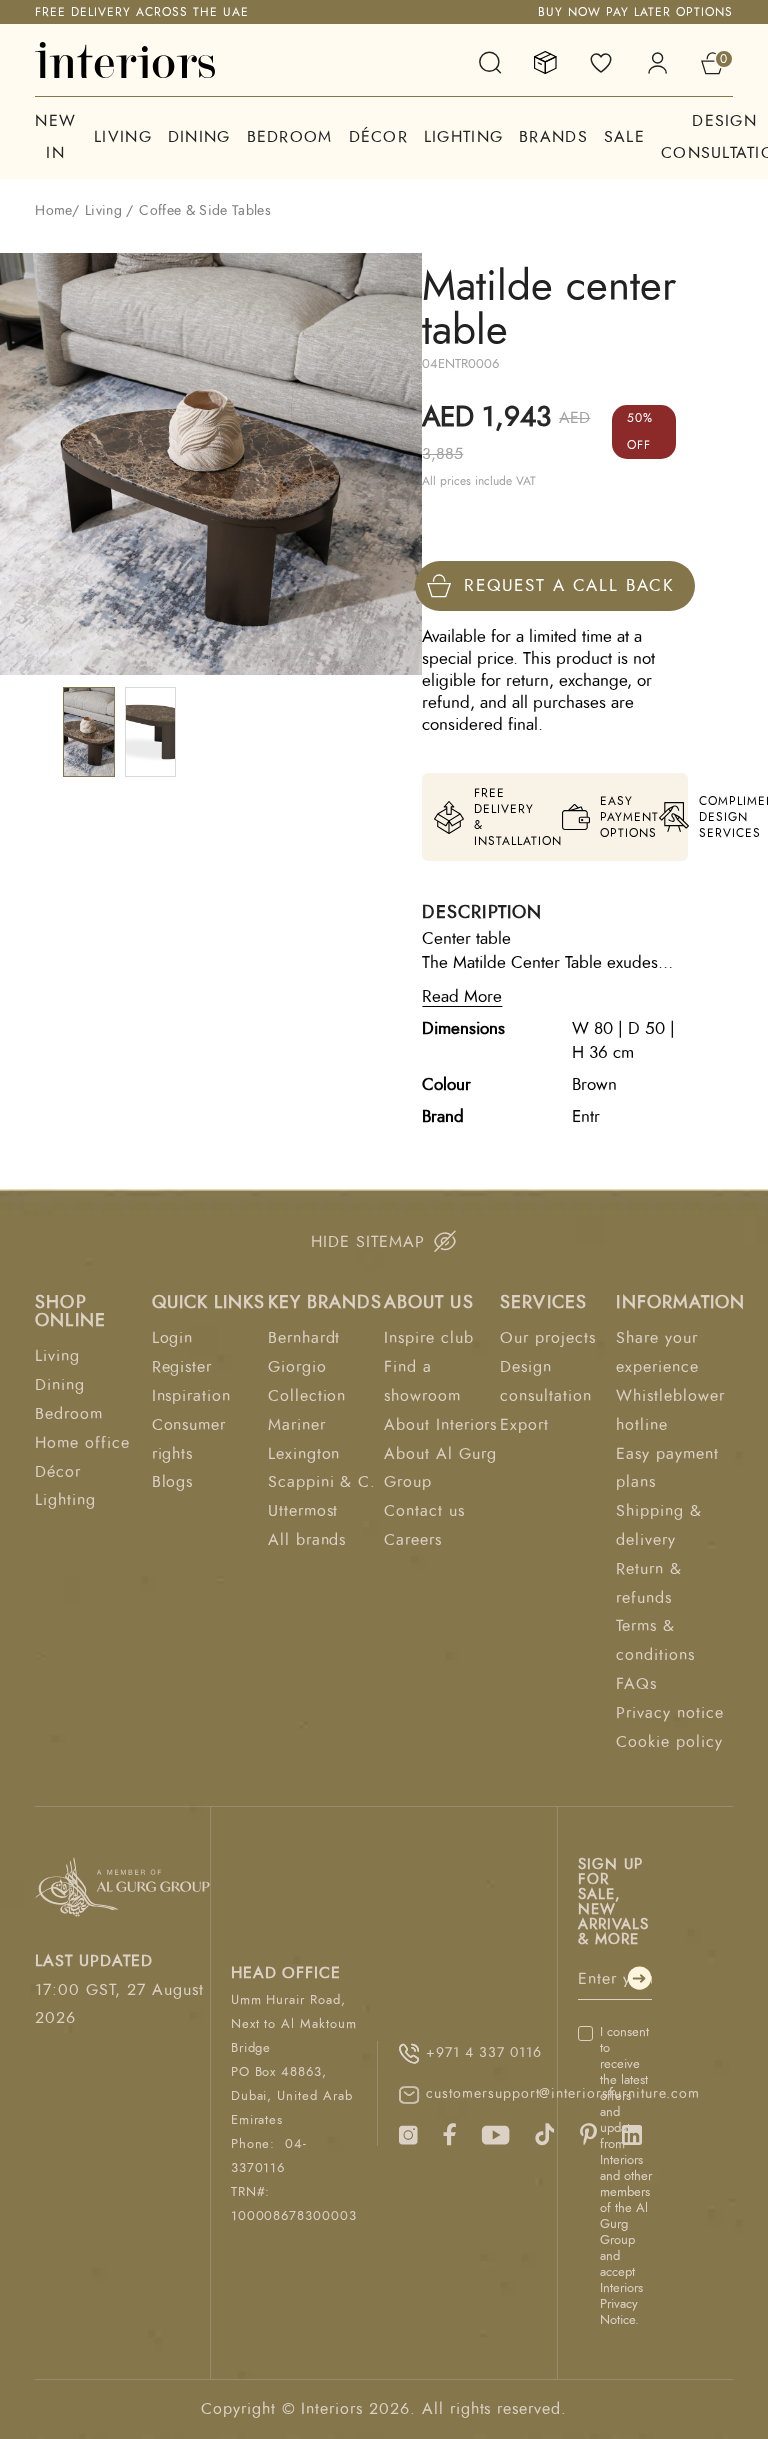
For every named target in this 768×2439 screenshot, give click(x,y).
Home (53, 211)
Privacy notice (669, 1713)
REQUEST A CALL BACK (569, 585)
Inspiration (192, 1396)
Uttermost (303, 1511)
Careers (413, 1540)
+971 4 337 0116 (483, 2053)
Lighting (463, 137)
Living (123, 137)
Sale (624, 137)
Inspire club (429, 1338)
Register (182, 1367)
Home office (82, 1443)
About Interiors (440, 1425)
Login (173, 1338)
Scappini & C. (322, 1482)
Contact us (424, 1511)
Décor (378, 137)
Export (524, 1425)
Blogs (173, 1482)
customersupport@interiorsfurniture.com (551, 2094)
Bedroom (290, 137)
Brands (553, 137)
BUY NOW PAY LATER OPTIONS (635, 12)
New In (55, 137)
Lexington (304, 1454)
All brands (307, 1540)
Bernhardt (304, 1338)
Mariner (297, 1425)
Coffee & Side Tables (204, 211)
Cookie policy (669, 1742)
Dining (199, 137)
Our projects (548, 1338)
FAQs (636, 1684)
